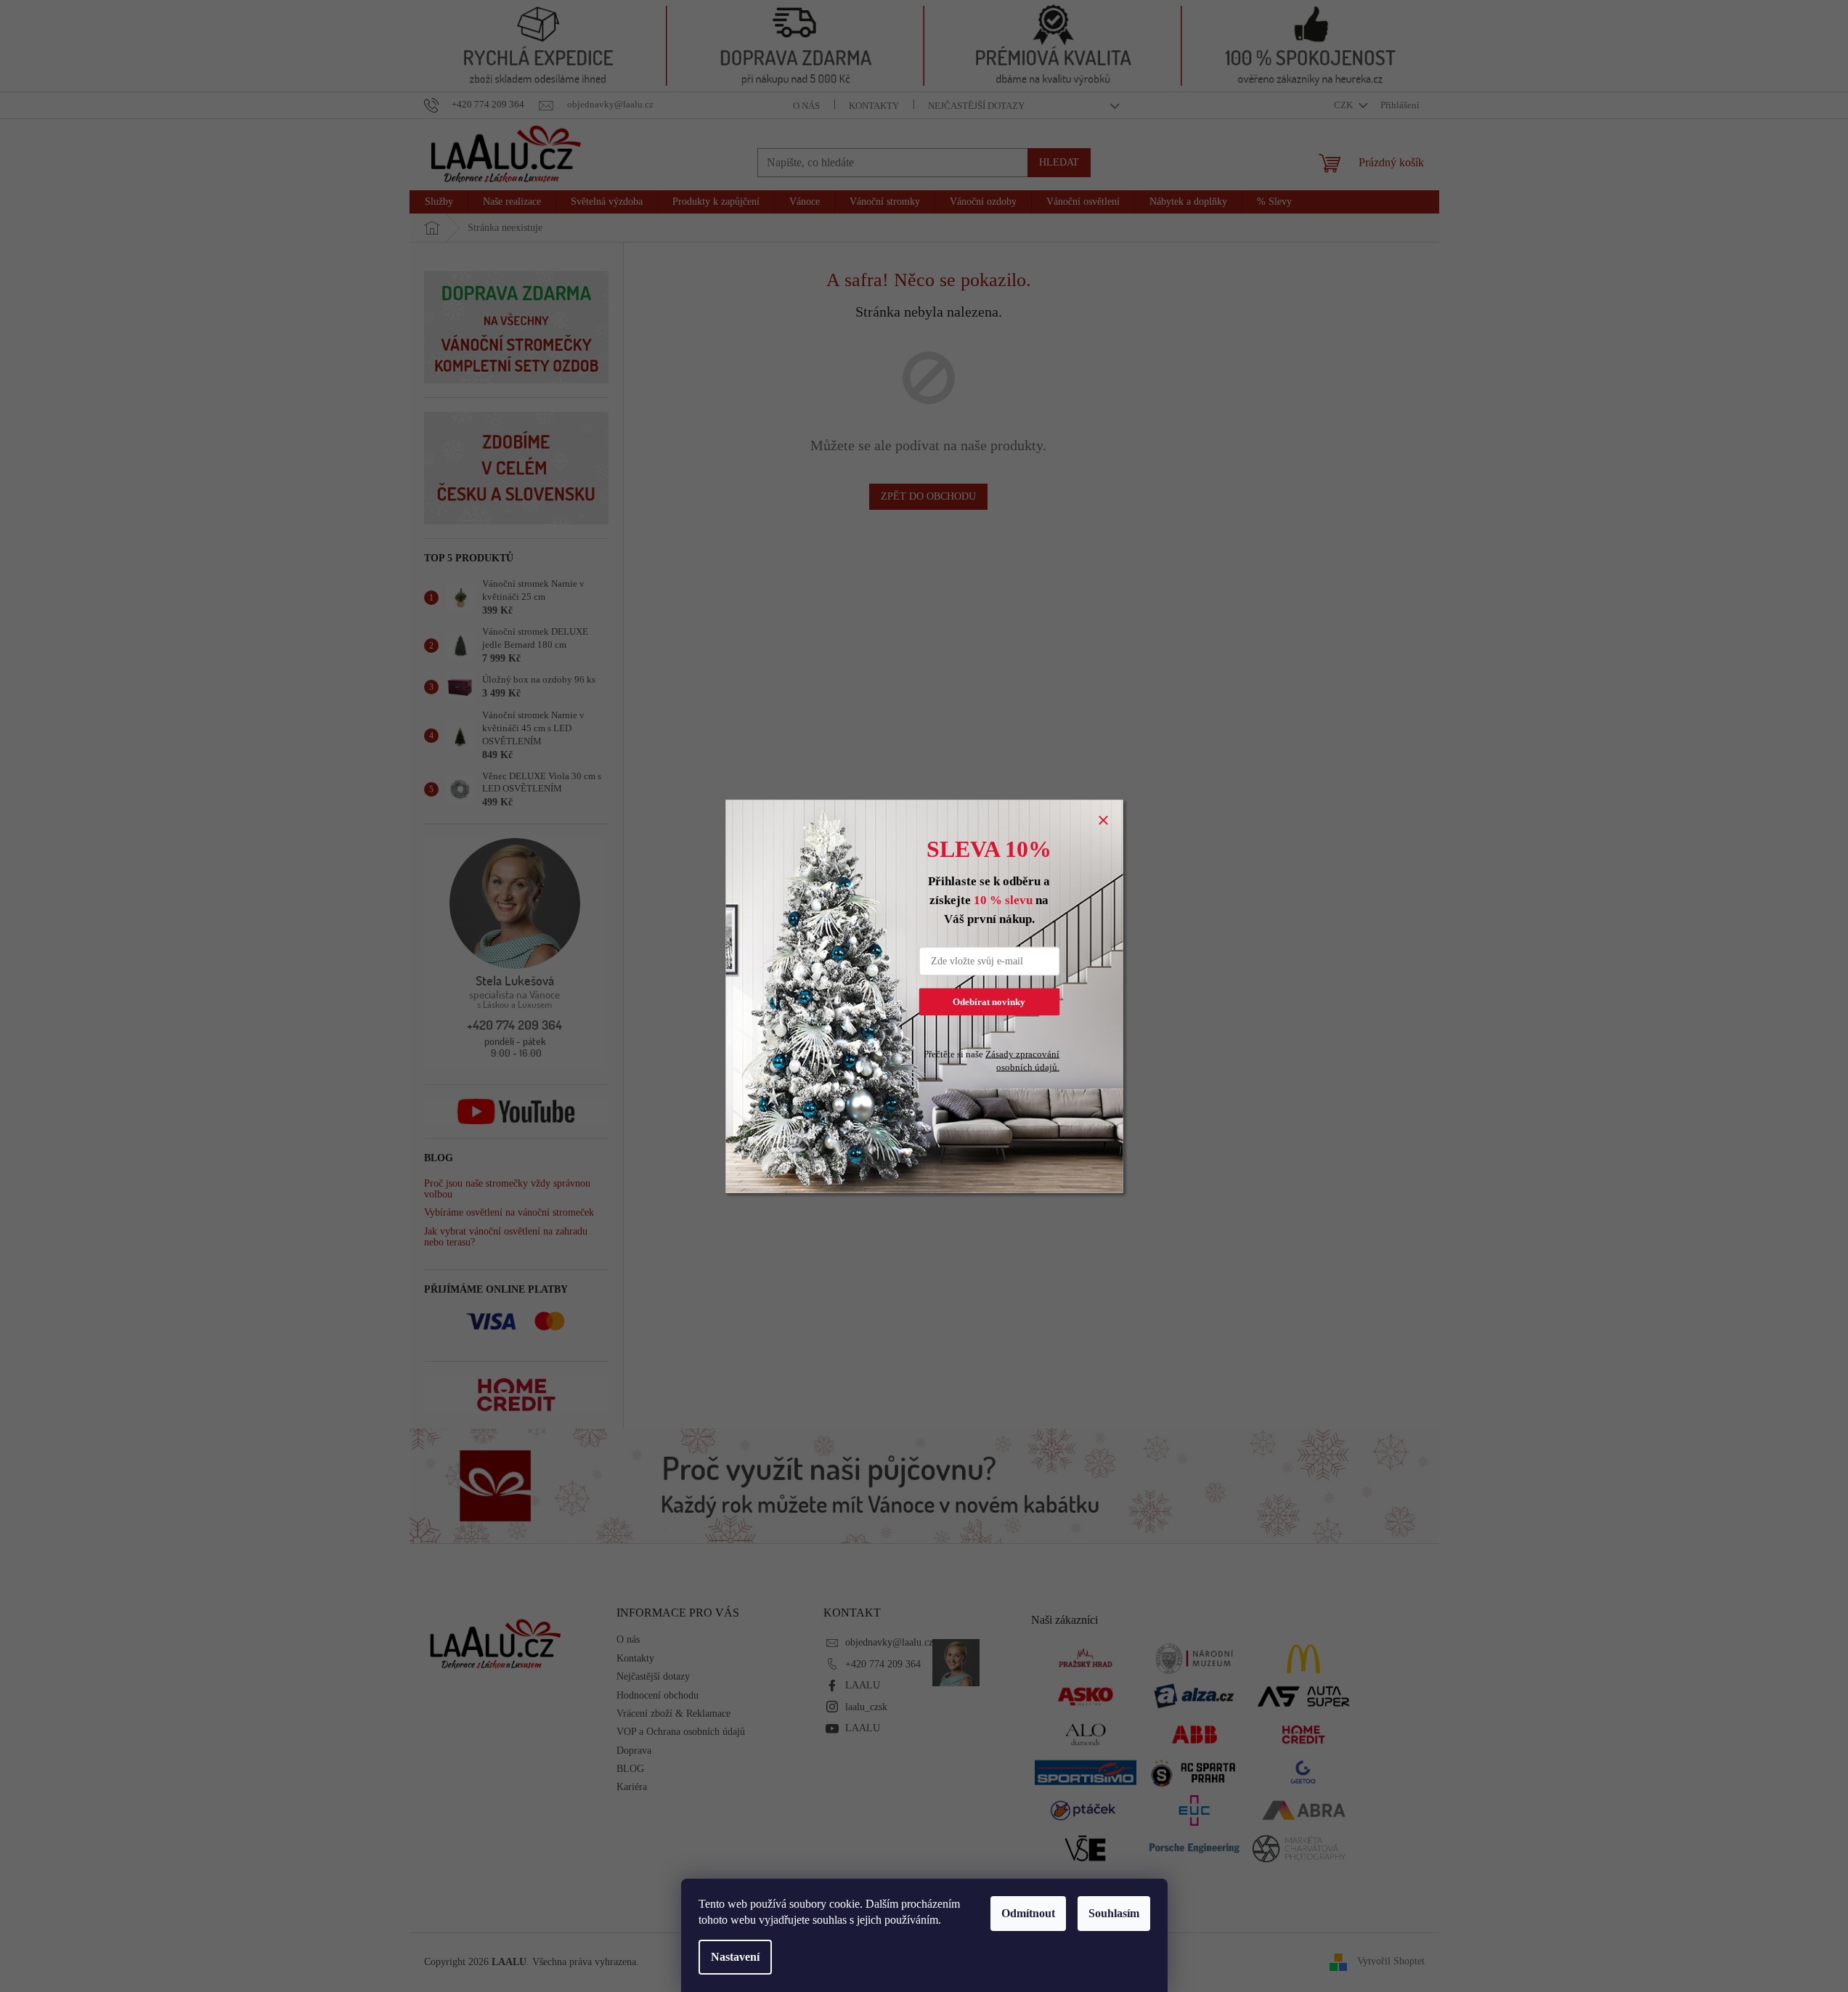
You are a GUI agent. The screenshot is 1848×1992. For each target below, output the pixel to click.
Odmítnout (1028, 1913)
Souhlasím (1114, 1913)
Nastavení (735, 1957)
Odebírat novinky (989, 1001)
